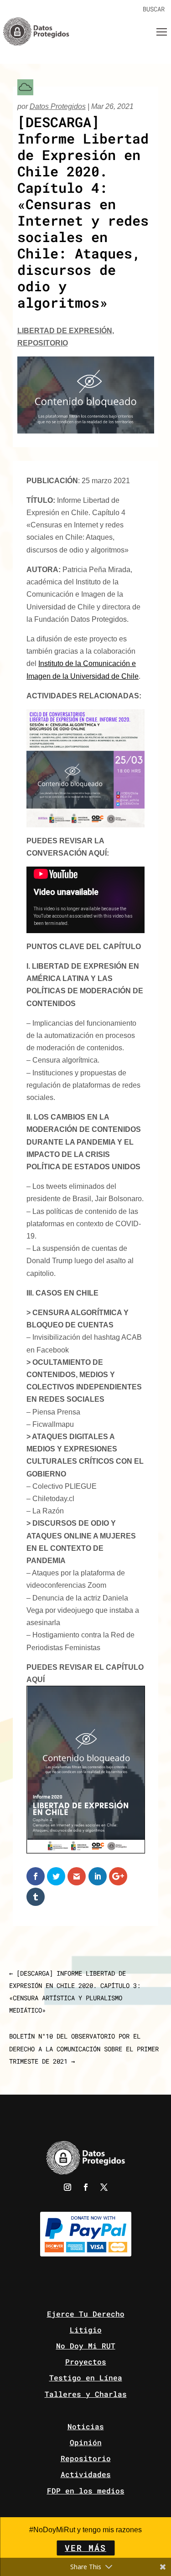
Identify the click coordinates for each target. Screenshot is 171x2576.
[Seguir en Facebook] (86, 2187)
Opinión (86, 2442)
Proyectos (86, 2362)
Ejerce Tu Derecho (86, 2314)
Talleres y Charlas (86, 2394)
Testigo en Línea (86, 2377)
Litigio (86, 2330)
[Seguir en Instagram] (67, 2187)
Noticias (86, 2426)
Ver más (85, 2548)
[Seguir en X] (104, 2187)
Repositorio (43, 343)
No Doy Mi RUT (86, 2346)
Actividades (86, 2474)
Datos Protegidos (58, 106)
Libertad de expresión (65, 331)
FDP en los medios (86, 2491)
